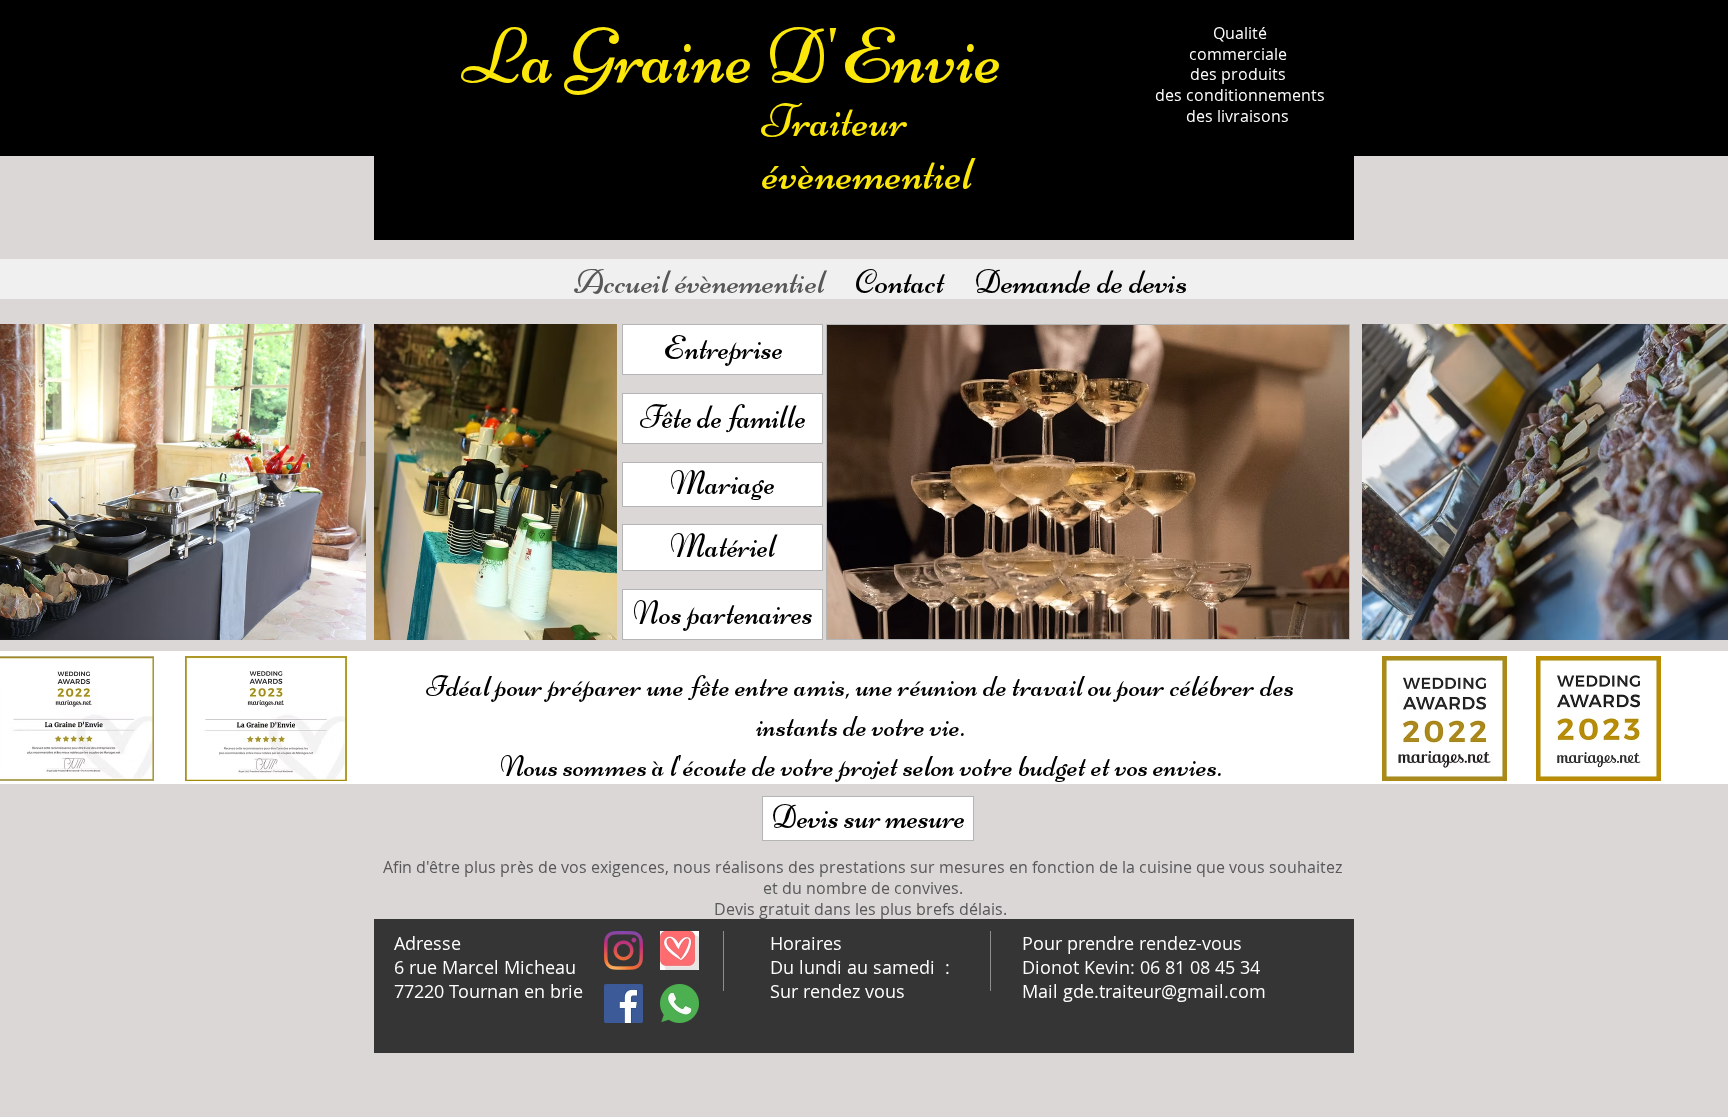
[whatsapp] (679, 1003)
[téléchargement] (679, 950)
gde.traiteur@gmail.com (1164, 991)
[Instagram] (623, 950)
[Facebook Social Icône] (623, 1003)
